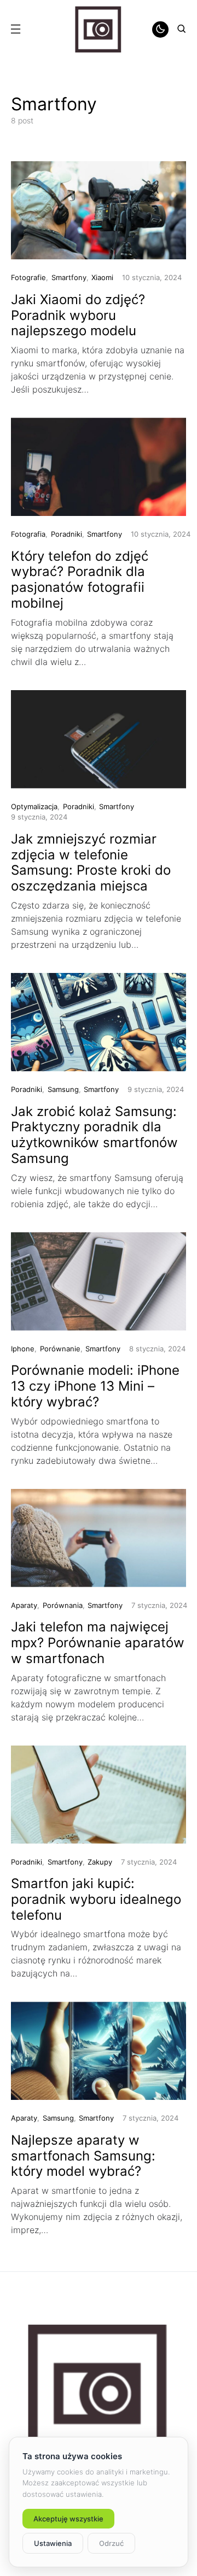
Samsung (63, 1089)
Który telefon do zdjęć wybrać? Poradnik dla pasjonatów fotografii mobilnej (80, 580)
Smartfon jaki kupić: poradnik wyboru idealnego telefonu (96, 1899)
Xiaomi (102, 277)
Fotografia (28, 534)
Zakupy (100, 1862)
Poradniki (66, 534)
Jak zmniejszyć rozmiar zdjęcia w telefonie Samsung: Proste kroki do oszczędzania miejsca (91, 862)
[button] (15, 29)
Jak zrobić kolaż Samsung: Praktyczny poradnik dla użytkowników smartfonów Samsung (94, 1135)
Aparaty (24, 1605)
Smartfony (69, 277)
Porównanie (60, 1349)
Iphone (23, 1349)
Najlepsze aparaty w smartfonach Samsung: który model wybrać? (83, 2156)
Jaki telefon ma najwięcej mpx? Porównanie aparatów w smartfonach (98, 1643)
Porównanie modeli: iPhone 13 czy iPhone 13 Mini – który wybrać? (95, 1386)
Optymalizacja (34, 806)
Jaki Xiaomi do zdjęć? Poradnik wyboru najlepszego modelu (78, 315)
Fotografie (28, 277)
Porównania (63, 1605)
